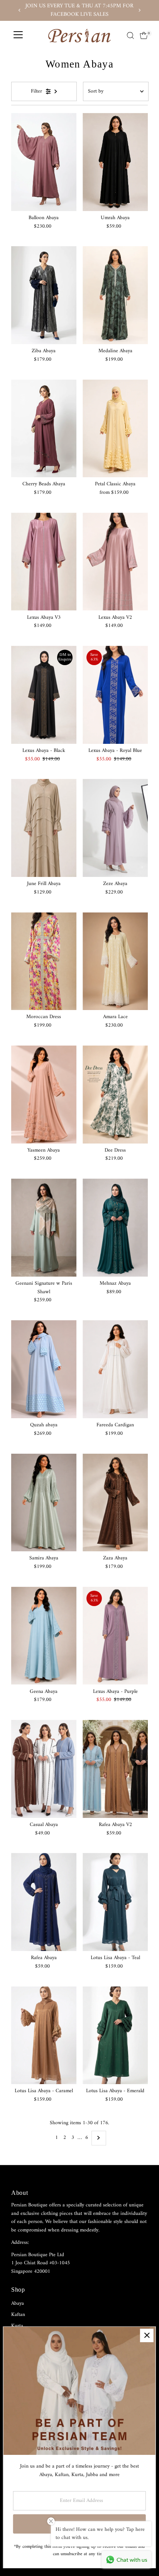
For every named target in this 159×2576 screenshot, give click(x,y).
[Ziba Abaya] (44, 295)
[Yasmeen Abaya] (44, 1095)
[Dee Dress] (115, 1095)
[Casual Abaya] (44, 1769)
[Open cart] (144, 35)
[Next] (139, 10)
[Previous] (20, 10)
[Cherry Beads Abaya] (44, 429)
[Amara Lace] (115, 961)
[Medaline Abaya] (115, 295)
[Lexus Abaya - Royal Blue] (115, 695)
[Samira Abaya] (44, 1503)
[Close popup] (147, 2335)
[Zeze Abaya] (115, 828)
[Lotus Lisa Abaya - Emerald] (115, 2035)
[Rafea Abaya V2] (115, 1769)
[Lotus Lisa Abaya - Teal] (115, 1902)
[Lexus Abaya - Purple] (115, 1636)
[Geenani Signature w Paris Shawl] (44, 1228)
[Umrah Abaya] (115, 162)
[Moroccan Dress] (44, 961)
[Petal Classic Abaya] (115, 429)
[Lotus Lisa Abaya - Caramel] (44, 2035)
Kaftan (18, 2315)
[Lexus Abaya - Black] (44, 695)
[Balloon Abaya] (44, 162)
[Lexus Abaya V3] (44, 562)
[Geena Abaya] (44, 1636)
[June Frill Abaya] (44, 828)
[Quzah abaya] (44, 1369)
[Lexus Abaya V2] (115, 562)
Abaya (18, 2304)
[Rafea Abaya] (44, 1902)
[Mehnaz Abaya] (115, 1228)
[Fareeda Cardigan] (115, 1369)
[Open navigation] (18, 35)
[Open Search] (130, 35)
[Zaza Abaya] (115, 1503)
